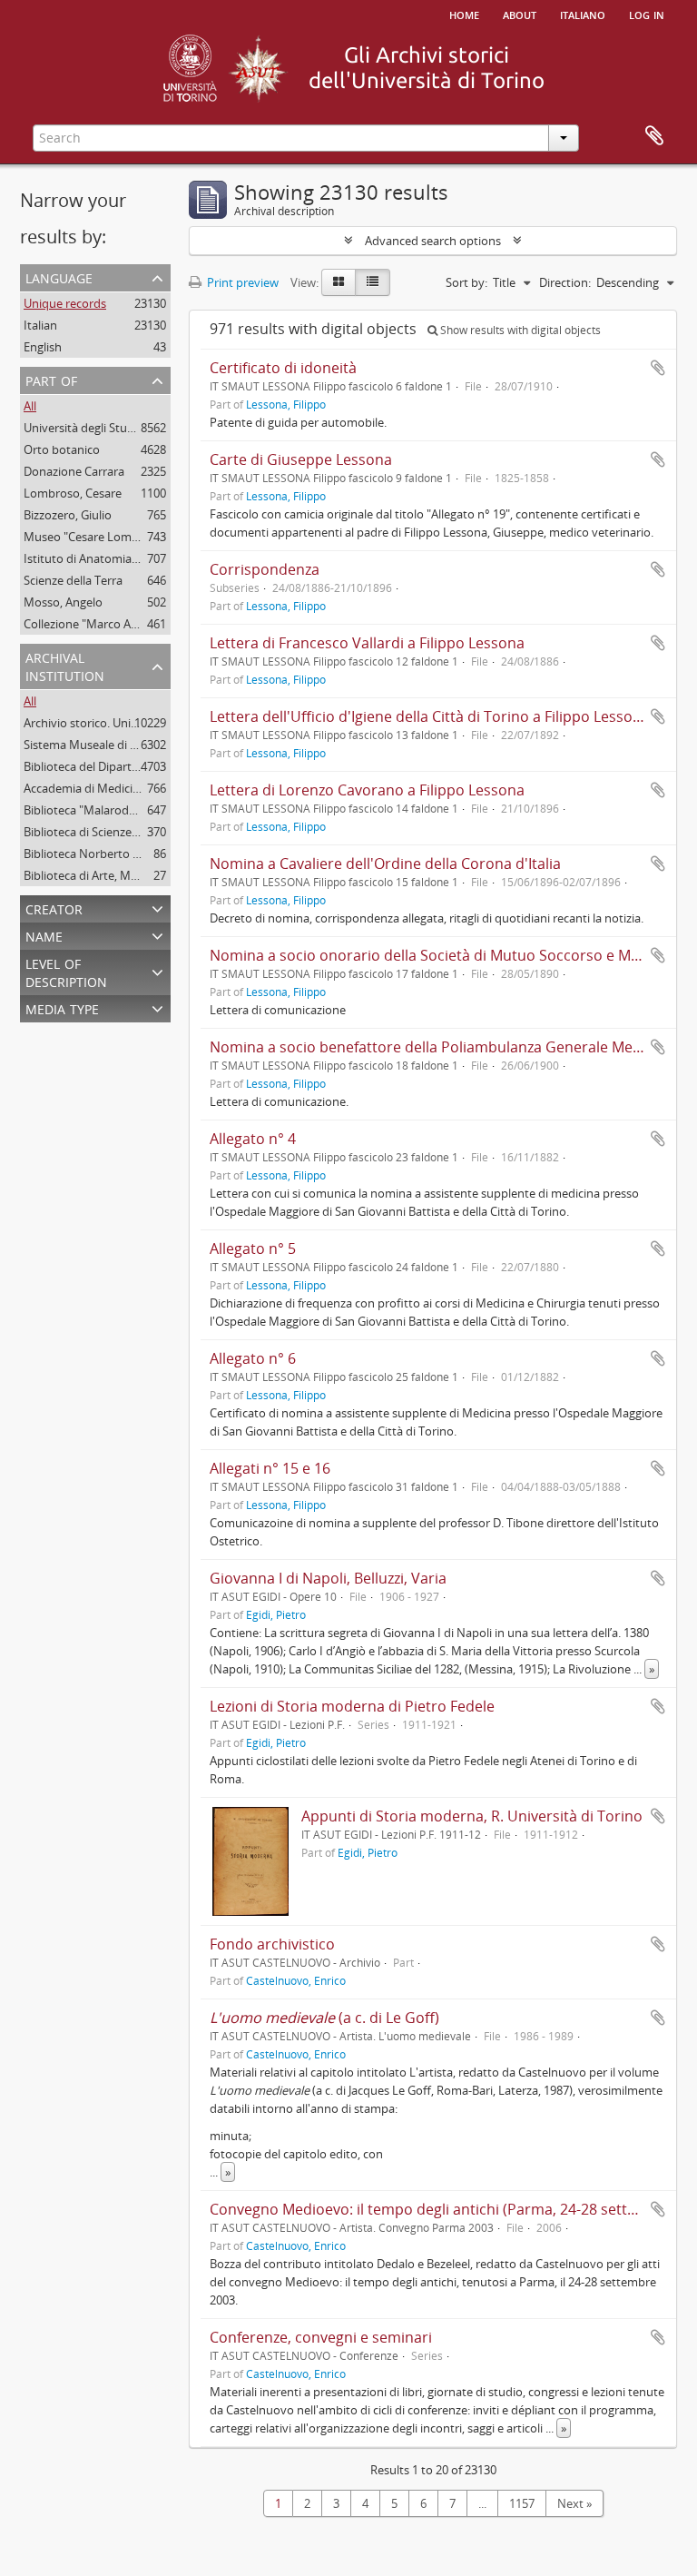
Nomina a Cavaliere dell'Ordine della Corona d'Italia (385, 864)
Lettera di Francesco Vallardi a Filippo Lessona (367, 643)
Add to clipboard (658, 368)
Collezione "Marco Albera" (93, 624)
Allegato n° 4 (253, 1139)
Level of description (66, 971)
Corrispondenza (265, 569)
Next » (574, 2503)
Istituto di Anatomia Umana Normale (123, 558)
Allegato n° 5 (253, 1249)
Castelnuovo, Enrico (296, 1980)
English (43, 347)
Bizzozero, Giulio (68, 515)
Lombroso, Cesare (73, 493)
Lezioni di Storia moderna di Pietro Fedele (352, 1706)
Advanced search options (433, 241)
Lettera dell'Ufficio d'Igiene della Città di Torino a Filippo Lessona (430, 716)
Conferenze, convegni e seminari (321, 2337)
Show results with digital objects (519, 330)
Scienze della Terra (73, 580)
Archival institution (65, 665)
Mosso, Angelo (63, 602)
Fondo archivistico (272, 1944)
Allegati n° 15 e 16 (270, 1468)
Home (464, 14)
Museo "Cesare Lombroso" (96, 537)
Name (44, 935)
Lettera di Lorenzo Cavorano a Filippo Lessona (367, 790)
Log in (647, 14)
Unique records (65, 303)
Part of (51, 379)
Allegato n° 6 (253, 1358)
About (520, 14)
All (30, 406)
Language (59, 276)
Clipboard (654, 136)
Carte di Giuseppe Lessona (301, 459)
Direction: (565, 282)
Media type (62, 1007)
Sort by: (466, 282)
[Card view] (339, 282)
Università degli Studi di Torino (106, 428)
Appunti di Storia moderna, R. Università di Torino (472, 1816)
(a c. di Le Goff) (324, 2018)
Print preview (241, 282)
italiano (583, 14)
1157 (522, 2503)
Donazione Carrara (74, 471)
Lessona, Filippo (286, 404)
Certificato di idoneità (283, 368)
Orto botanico (62, 449)
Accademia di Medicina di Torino (110, 788)
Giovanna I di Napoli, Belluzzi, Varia (328, 1578)
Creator (54, 908)
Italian (40, 325)
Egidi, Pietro (276, 1614)
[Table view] (373, 282)
